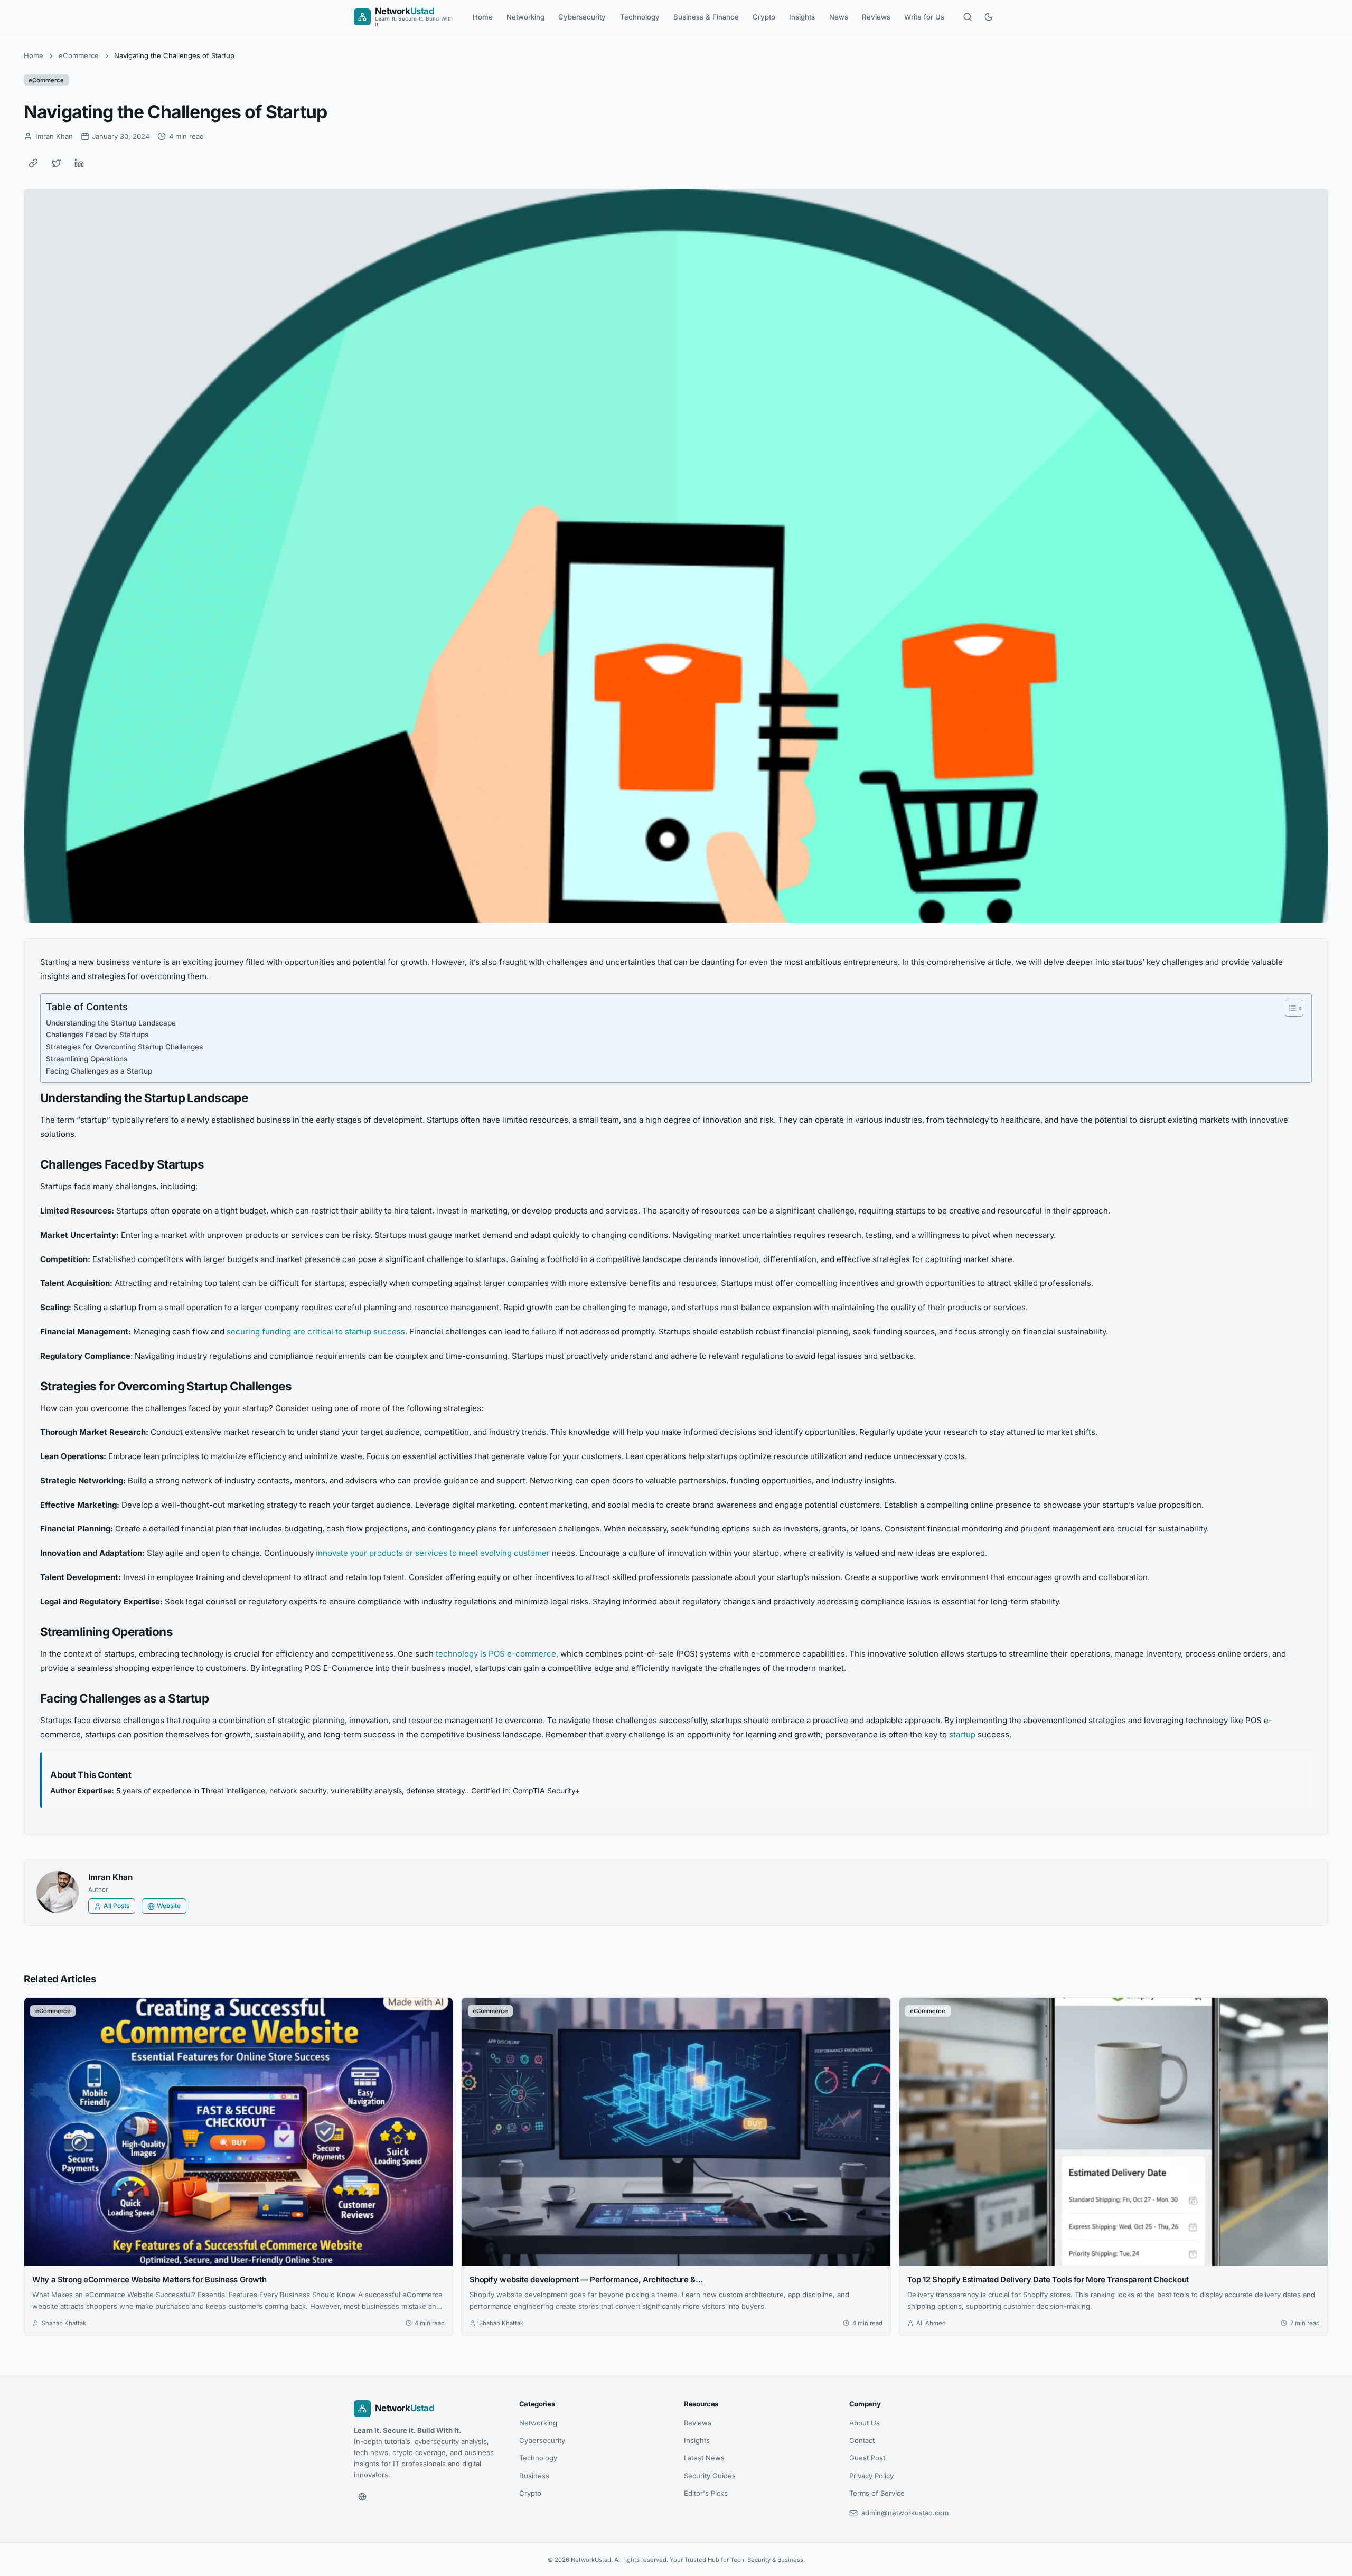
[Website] (362, 2497)
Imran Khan (110, 1877)
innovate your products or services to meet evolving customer (433, 1553)
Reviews (876, 17)
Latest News (704, 2458)
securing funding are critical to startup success (316, 1332)
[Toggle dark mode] (989, 17)
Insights (802, 17)
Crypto (764, 17)
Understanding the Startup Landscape (111, 1023)
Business (534, 2476)
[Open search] (968, 17)
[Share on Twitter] (57, 163)
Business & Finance (706, 17)
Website (169, 1906)
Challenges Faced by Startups (97, 1035)
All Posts (116, 1906)
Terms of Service (877, 2493)
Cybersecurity (582, 17)
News (839, 17)
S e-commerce (528, 1654)
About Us (865, 2423)
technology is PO (468, 1654)
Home (483, 17)
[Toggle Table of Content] (1289, 1008)
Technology (640, 17)
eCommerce (79, 55)
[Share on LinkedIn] (79, 163)
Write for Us (924, 17)
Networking (525, 17)
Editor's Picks (706, 2493)
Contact (862, 2440)
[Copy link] (33, 163)
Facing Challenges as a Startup (99, 1071)
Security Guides (710, 2476)
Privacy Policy (871, 2476)
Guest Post (867, 2458)
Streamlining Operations (87, 1059)
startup (963, 1734)
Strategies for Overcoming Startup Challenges (124, 1047)
